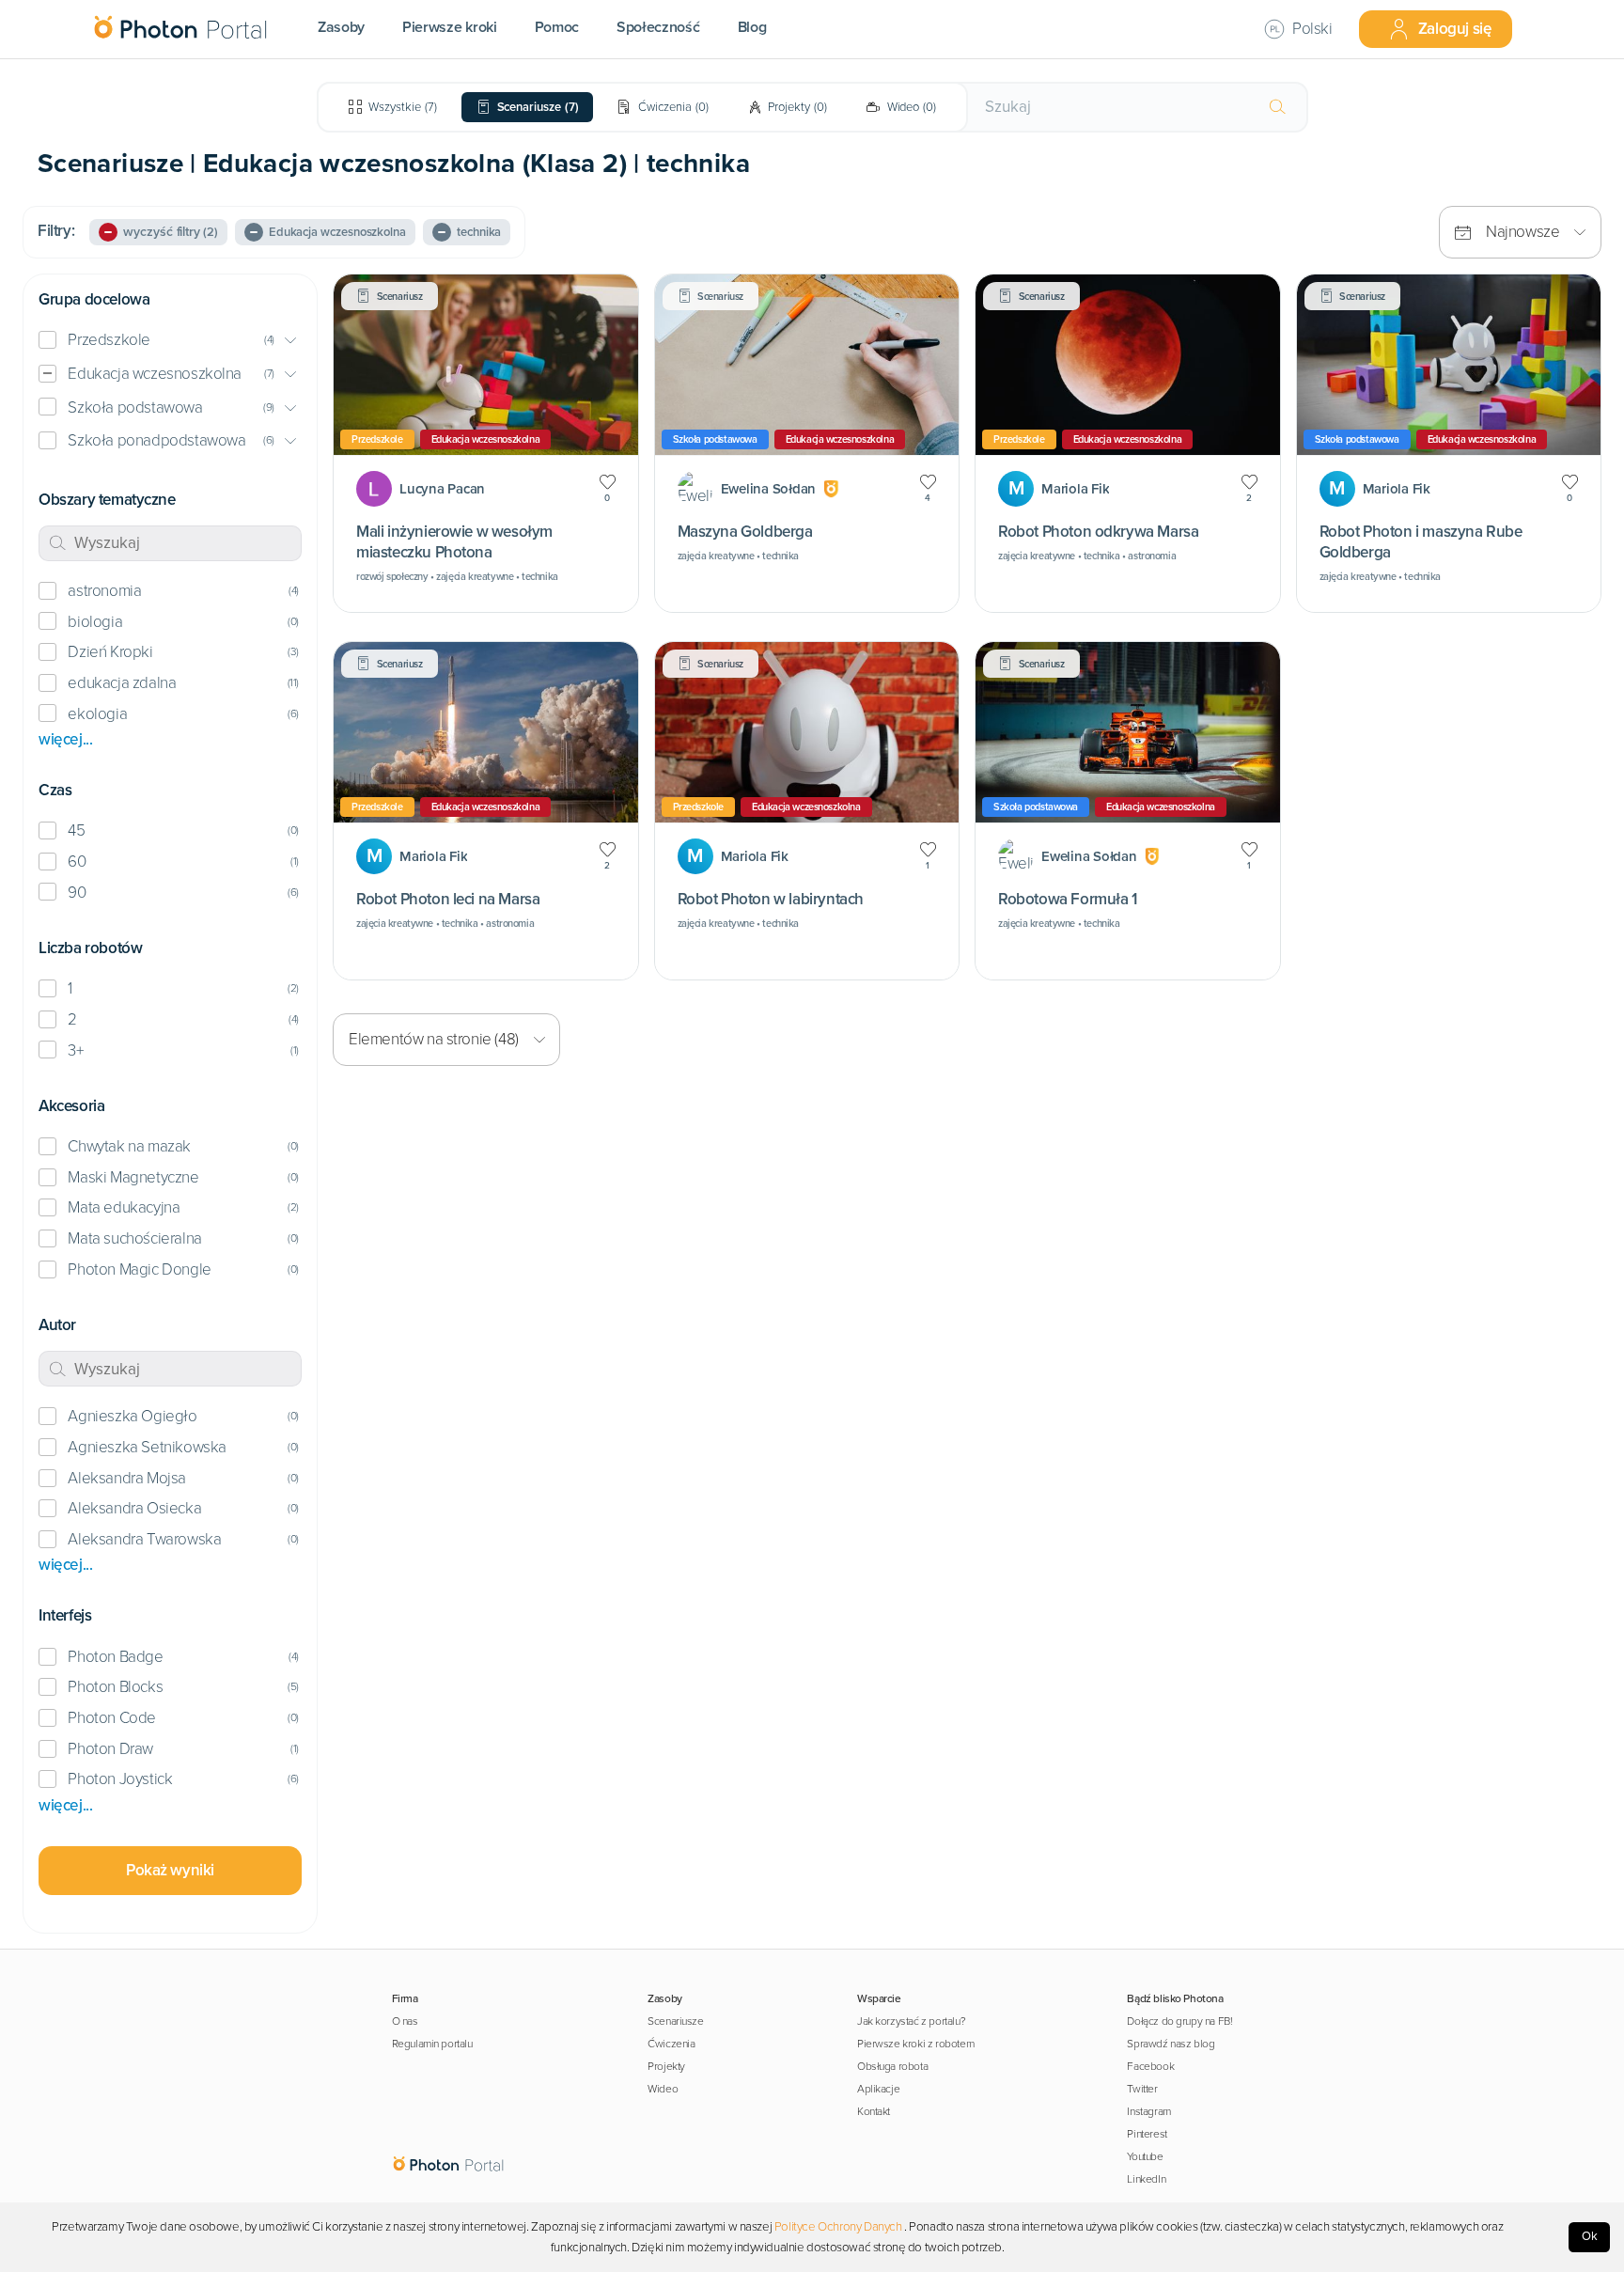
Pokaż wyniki (170, 1870)
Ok (1590, 2236)
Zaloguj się (1455, 29)
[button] (170, 341)
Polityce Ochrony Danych (838, 2227)
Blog (752, 27)
